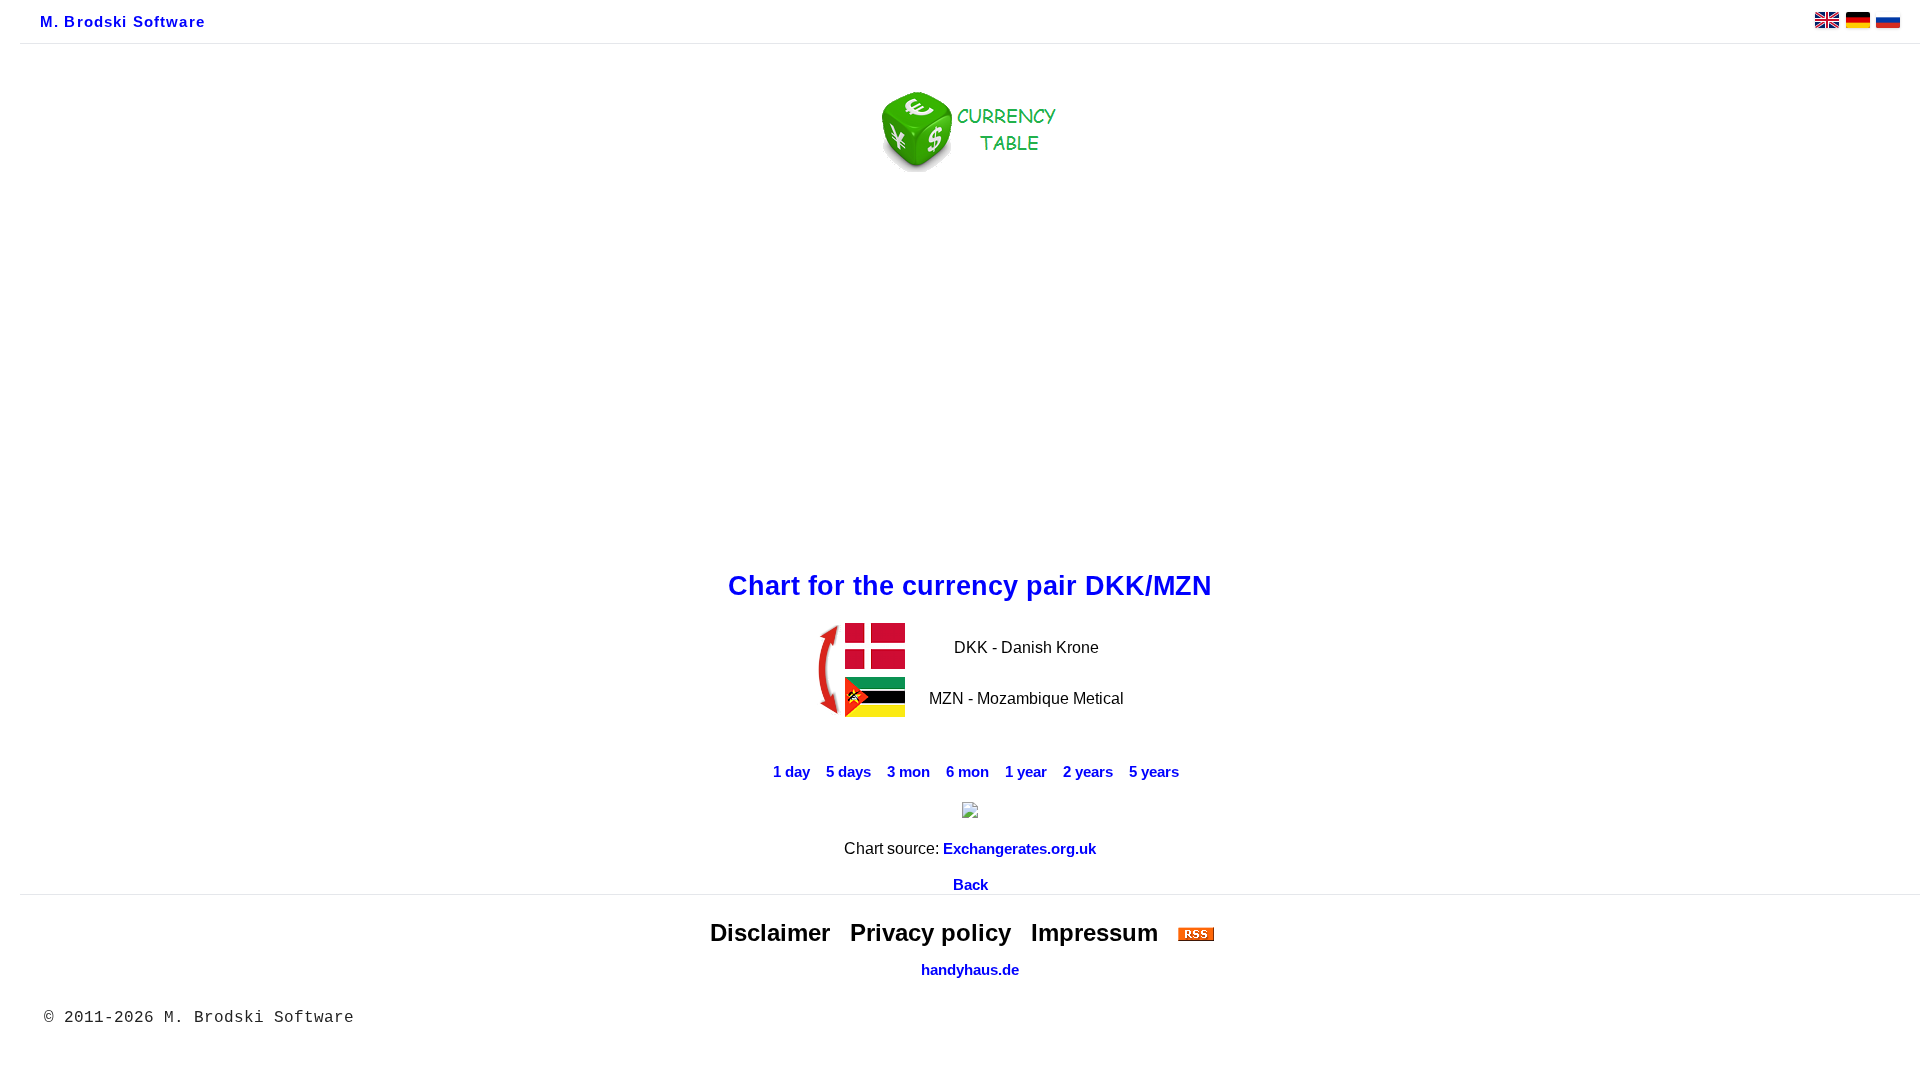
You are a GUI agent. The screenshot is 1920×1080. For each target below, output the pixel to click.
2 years (1088, 772)
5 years (1154, 772)
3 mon (908, 772)
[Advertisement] (970, 367)
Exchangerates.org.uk (1019, 849)
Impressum (1094, 932)
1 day (791, 772)
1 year (1026, 772)
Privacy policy (930, 932)
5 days (848, 772)
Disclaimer (770, 932)
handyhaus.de (970, 970)
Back (970, 885)
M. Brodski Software (122, 22)
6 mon (967, 772)
